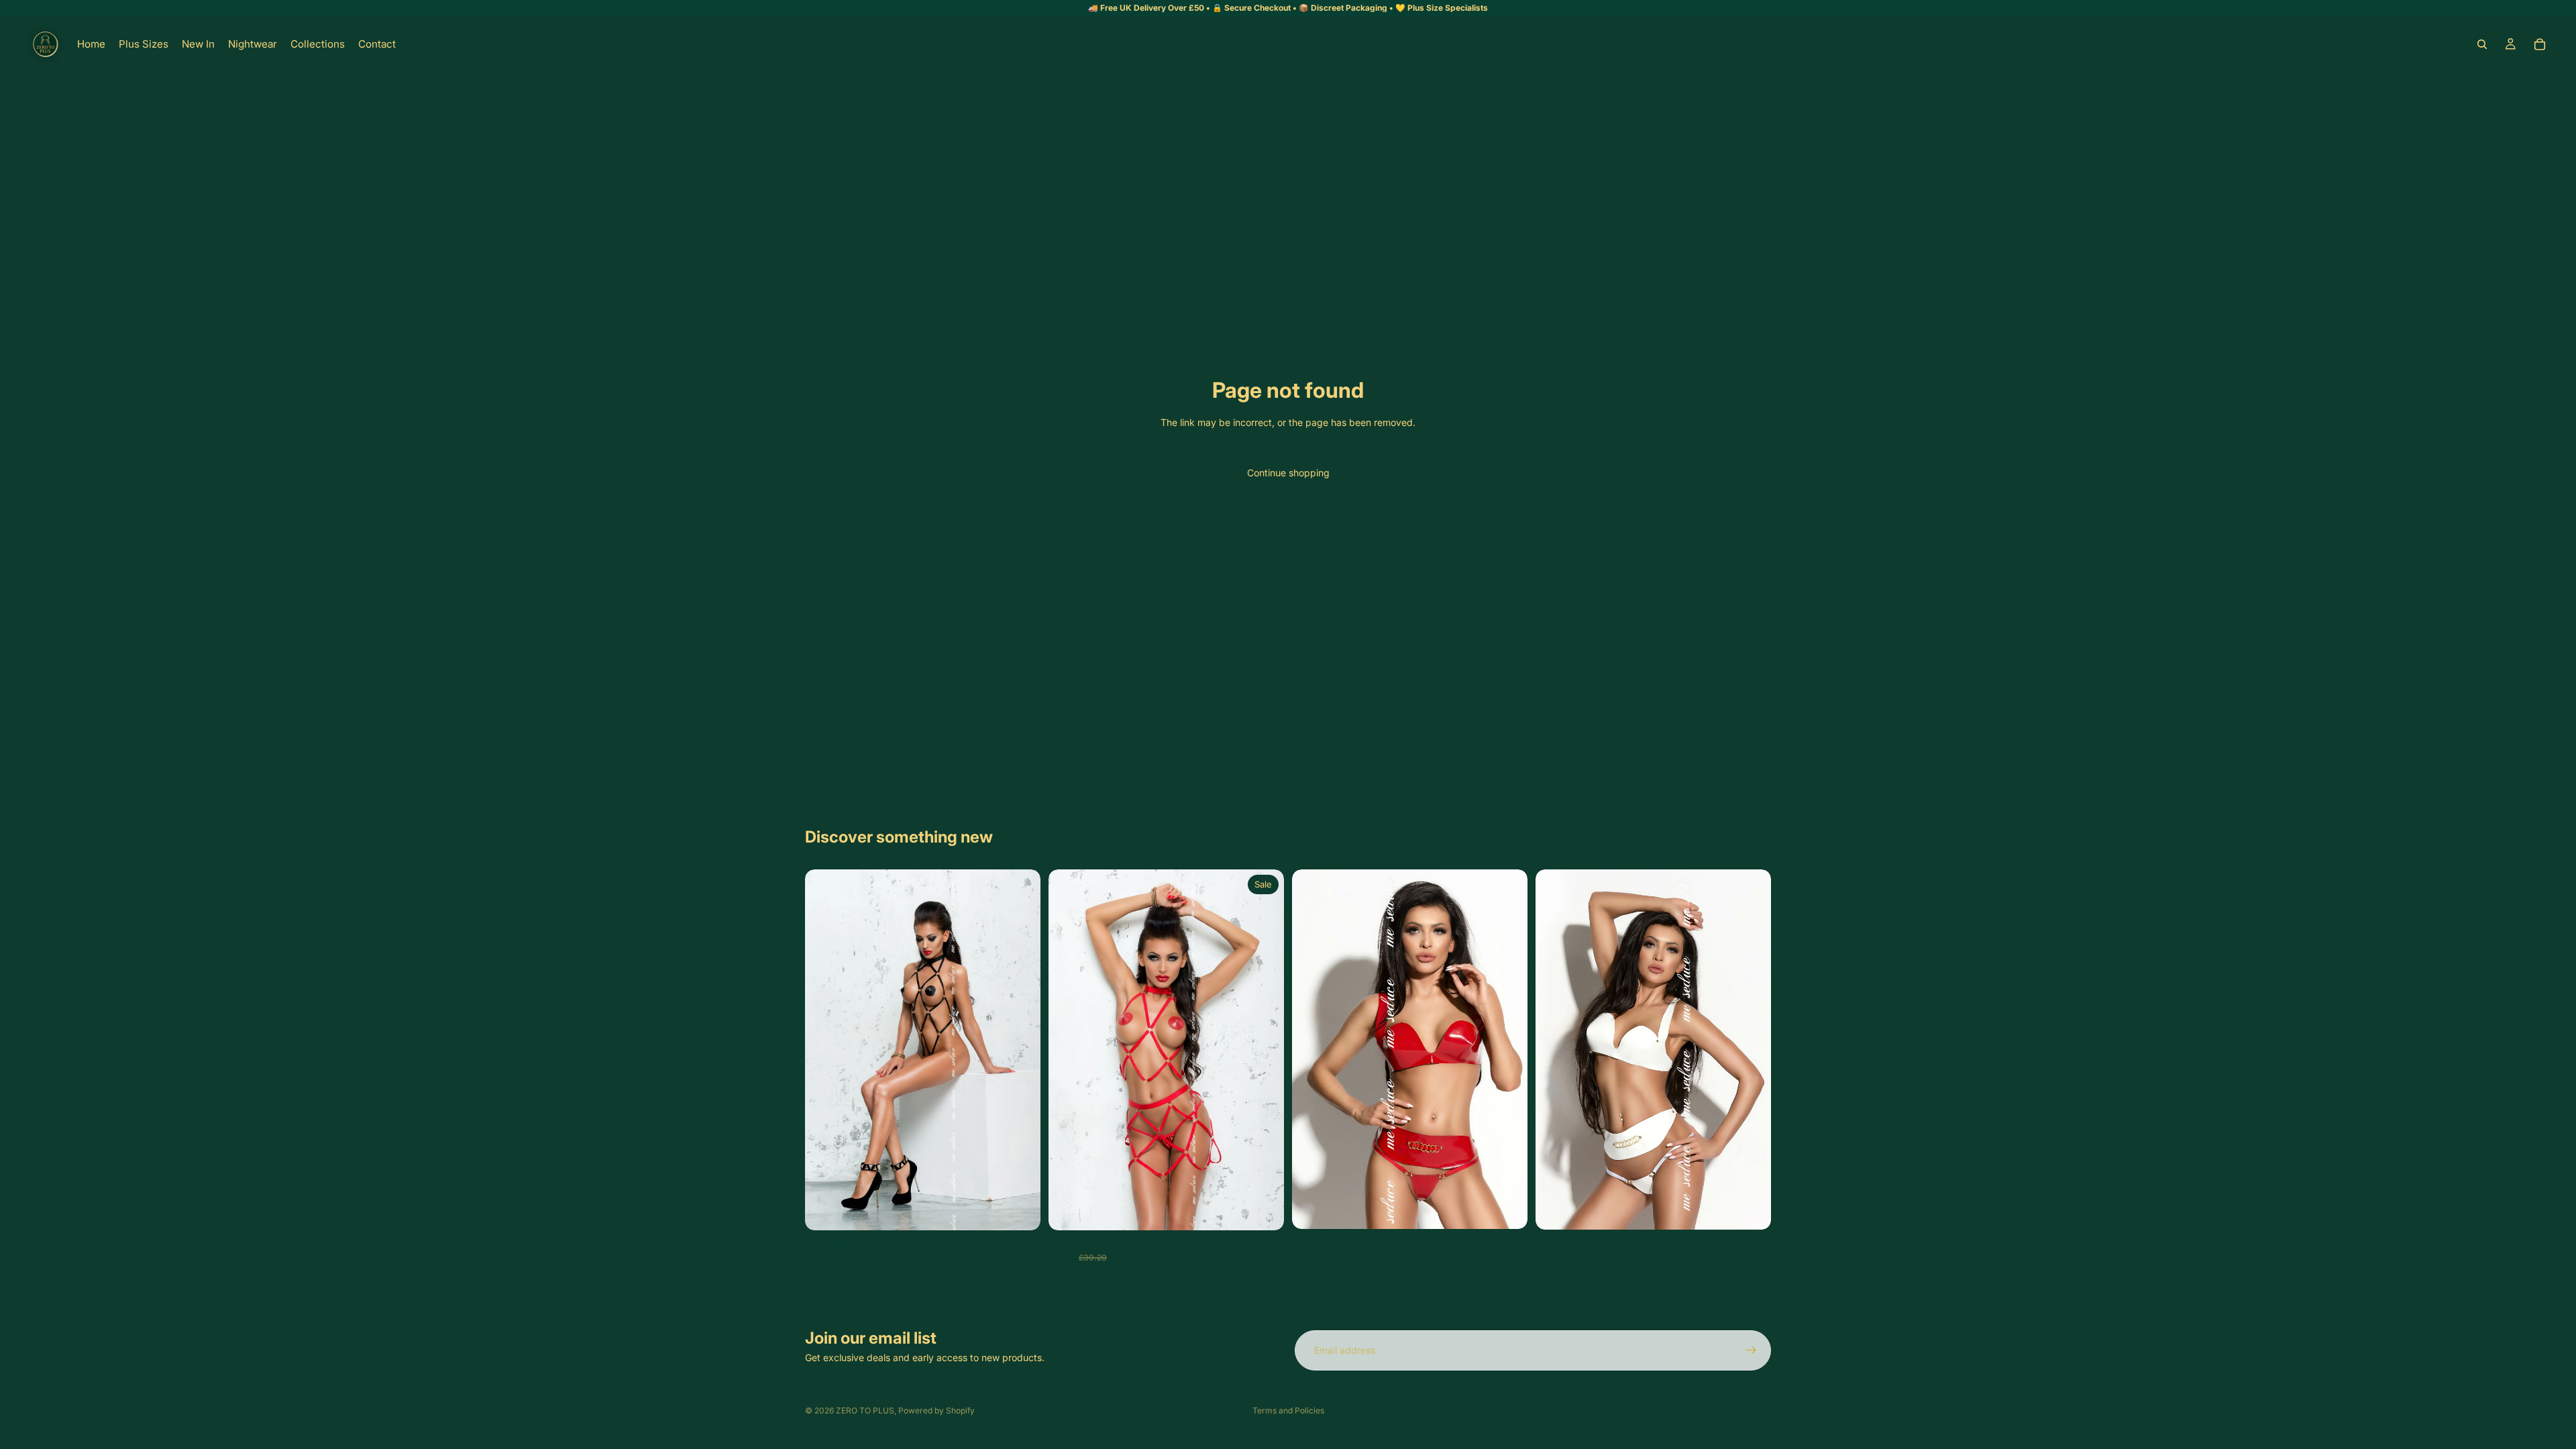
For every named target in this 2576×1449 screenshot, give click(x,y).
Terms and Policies (1288, 1410)
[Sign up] (1751, 1350)
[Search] (2482, 44)
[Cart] (2540, 44)
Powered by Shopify (936, 1410)
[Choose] (1020, 1210)
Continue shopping (1288, 473)
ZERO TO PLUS (865, 1410)
